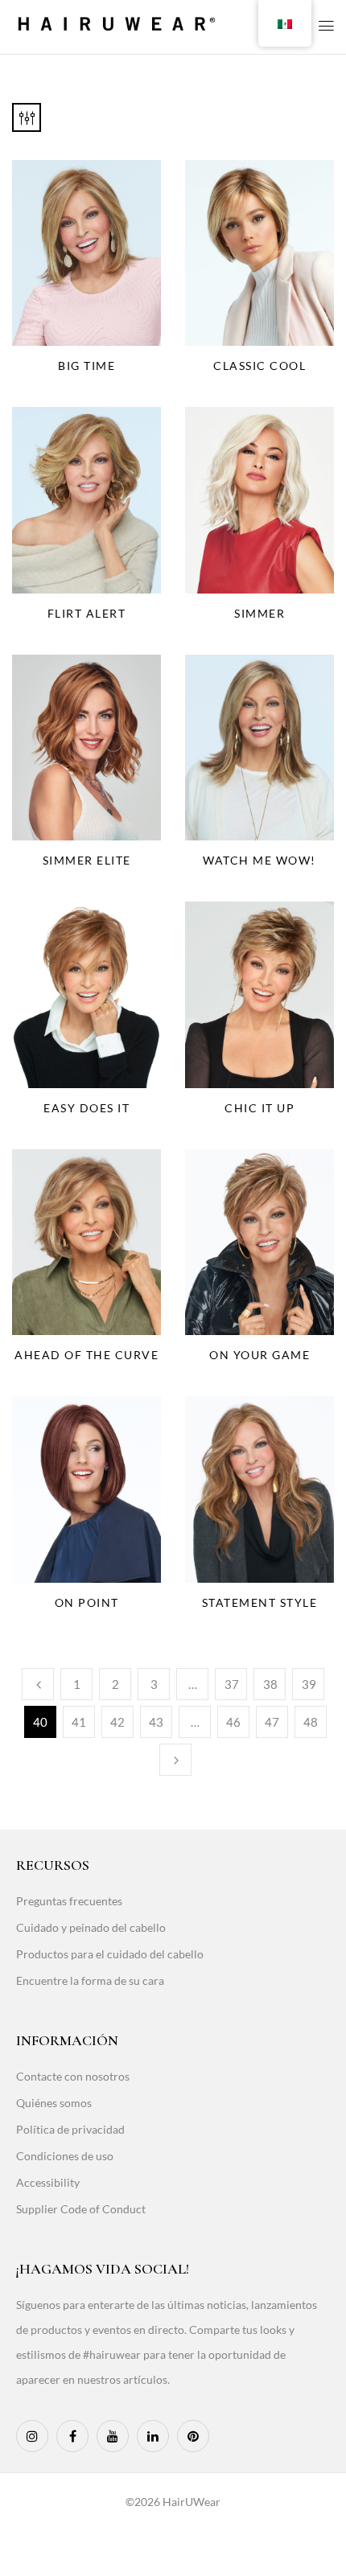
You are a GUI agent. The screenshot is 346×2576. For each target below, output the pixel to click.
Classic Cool (259, 366)
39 (309, 1684)
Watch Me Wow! (259, 860)
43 (156, 1722)
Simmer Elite (87, 860)
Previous (38, 1684)
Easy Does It (86, 1108)
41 (79, 1722)
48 (311, 1722)
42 (117, 1722)
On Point (87, 1602)
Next (175, 1760)
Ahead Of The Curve (86, 1355)
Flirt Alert (87, 613)
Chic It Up (259, 1108)
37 (232, 1684)
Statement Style (260, 1602)
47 (272, 1722)
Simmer (259, 613)
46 (233, 1722)
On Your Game (259, 1355)
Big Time (86, 366)
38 (270, 1684)
